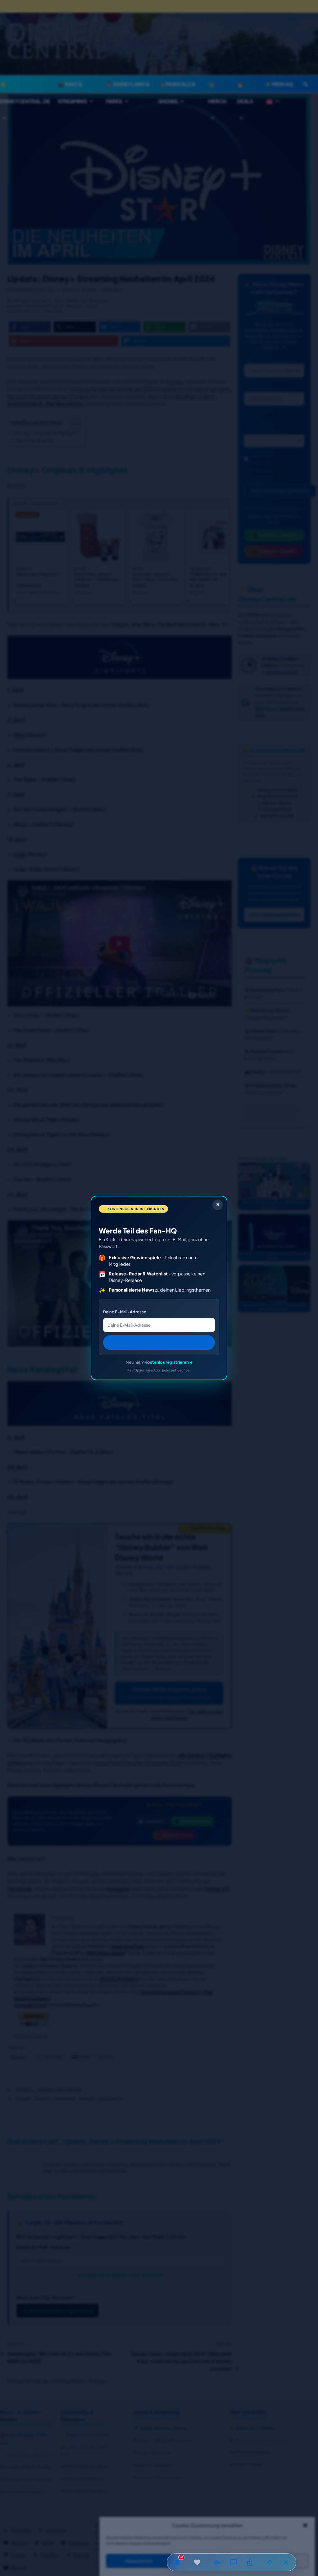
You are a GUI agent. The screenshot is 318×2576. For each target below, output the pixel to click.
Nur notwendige (207, 2561)
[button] (305, 2525)
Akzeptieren (139, 2561)
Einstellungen (276, 2561)
